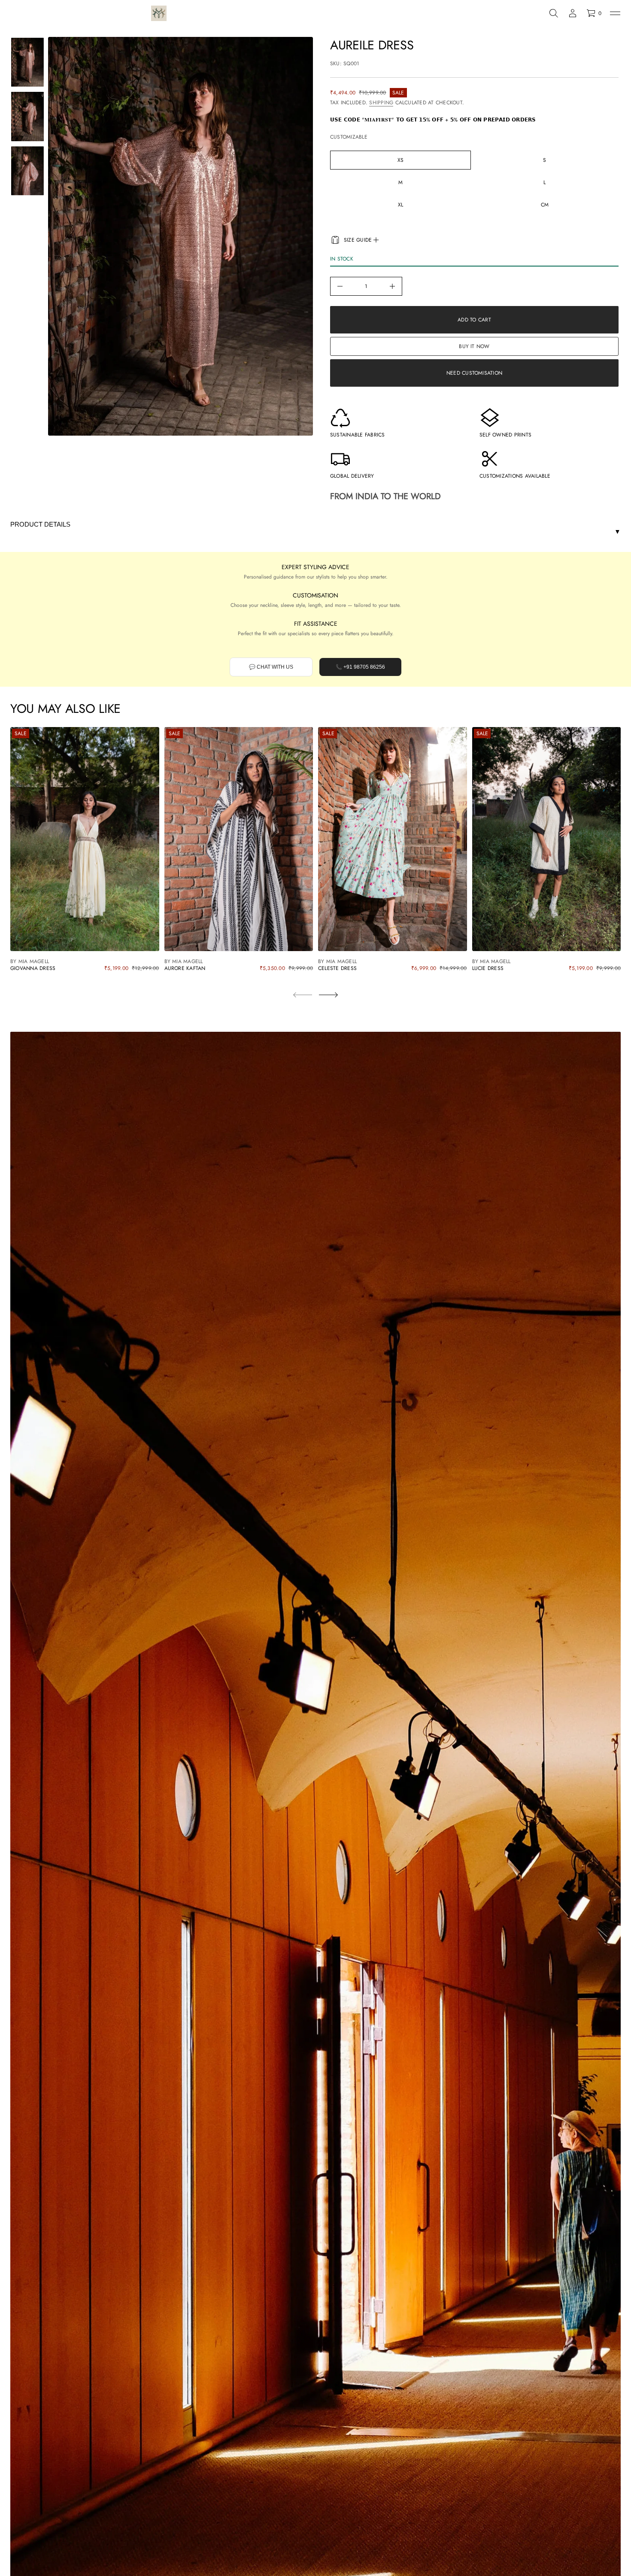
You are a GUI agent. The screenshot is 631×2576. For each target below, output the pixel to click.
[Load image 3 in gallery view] (27, 171)
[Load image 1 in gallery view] (27, 62)
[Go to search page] (554, 13)
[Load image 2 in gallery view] (27, 116)
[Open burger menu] (615, 13)
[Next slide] (328, 995)
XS (400, 160)
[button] (554, 13)
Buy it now (474, 346)
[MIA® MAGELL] (159, 13)
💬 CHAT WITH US (271, 667)
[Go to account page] (573, 13)
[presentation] (181, 236)
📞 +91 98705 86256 (360, 667)
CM (545, 205)
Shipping (381, 103)
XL (400, 205)
